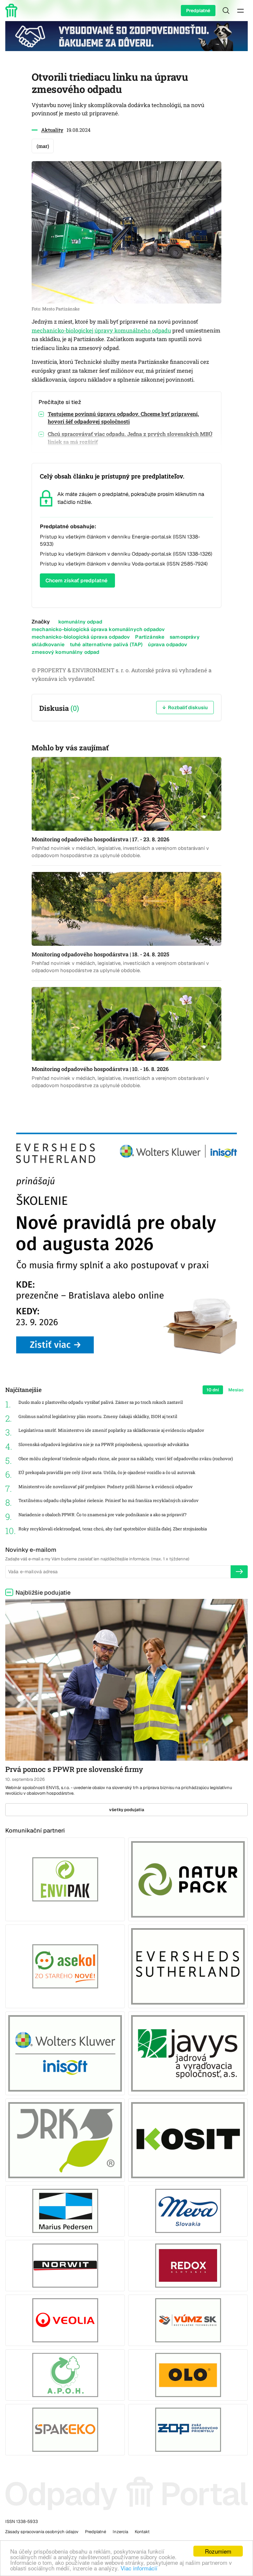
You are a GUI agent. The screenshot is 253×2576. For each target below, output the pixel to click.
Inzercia (120, 2532)
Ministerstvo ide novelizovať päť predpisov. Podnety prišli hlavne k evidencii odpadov (106, 1487)
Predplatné (198, 11)
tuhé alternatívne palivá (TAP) (106, 644)
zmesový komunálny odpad (66, 652)
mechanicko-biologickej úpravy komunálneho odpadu (101, 331)
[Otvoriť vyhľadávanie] (226, 11)
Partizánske (150, 637)
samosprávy (185, 637)
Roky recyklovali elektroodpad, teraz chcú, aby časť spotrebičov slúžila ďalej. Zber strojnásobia (113, 1529)
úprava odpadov (168, 644)
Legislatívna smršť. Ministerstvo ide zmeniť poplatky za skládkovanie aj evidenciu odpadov (111, 1430)
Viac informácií (139, 2568)
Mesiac (236, 1390)
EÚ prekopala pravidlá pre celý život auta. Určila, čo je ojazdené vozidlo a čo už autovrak (107, 1473)
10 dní (213, 1390)
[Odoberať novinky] (239, 1572)
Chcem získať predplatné (76, 580)
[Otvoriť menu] (240, 11)
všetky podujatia (127, 1810)
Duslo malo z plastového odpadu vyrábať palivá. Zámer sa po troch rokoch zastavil (101, 1402)
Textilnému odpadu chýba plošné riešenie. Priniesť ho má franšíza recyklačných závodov (109, 1501)
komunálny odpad (80, 622)
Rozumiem (218, 2551)
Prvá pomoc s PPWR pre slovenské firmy (74, 1769)
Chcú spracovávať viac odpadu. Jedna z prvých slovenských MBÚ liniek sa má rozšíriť (130, 438)
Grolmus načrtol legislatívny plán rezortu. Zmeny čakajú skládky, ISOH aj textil (98, 1417)
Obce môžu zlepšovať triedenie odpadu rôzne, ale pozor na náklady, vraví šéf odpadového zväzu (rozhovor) (126, 1459)
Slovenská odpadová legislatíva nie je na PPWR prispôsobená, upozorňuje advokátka (104, 1445)
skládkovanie (48, 644)
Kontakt (142, 2532)
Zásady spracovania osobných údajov (42, 2532)
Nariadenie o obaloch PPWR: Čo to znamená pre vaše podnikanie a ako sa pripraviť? (102, 1515)
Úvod (13, 11)
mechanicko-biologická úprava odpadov (81, 637)
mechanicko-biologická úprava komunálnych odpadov (98, 629)
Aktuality (52, 130)
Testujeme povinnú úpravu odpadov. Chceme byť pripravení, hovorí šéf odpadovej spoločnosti (123, 418)
